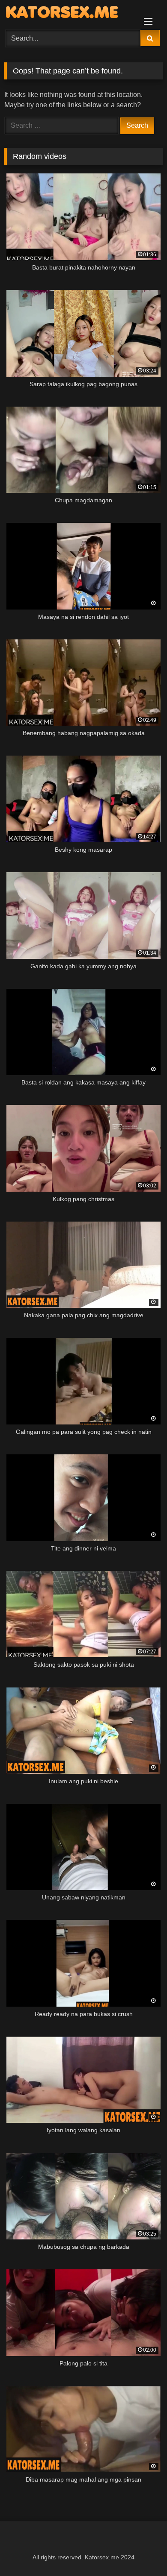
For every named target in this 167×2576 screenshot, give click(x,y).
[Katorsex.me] (69, 14)
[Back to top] (140, 2551)
